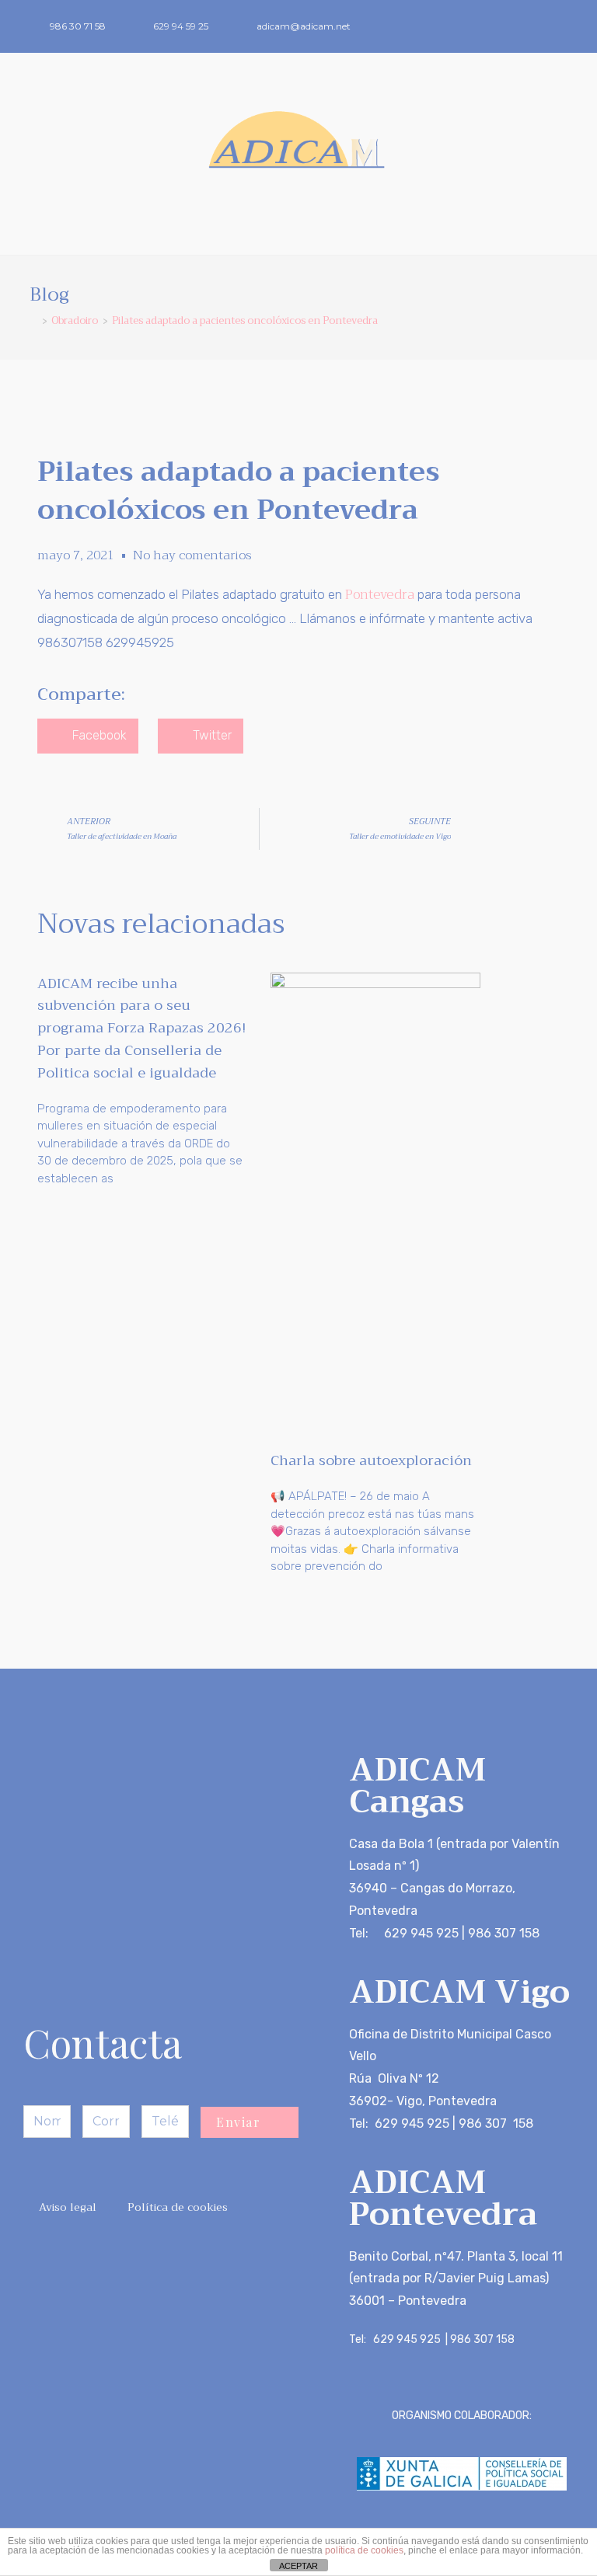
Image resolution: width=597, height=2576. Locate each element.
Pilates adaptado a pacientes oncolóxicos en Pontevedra (245, 320)
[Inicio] (33, 320)
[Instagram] (563, 26)
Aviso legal (68, 2207)
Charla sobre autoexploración (371, 1460)
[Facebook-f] (537, 26)
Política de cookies (178, 2207)
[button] (298, 226)
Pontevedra (380, 595)
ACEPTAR (298, 2566)
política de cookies (364, 2550)
